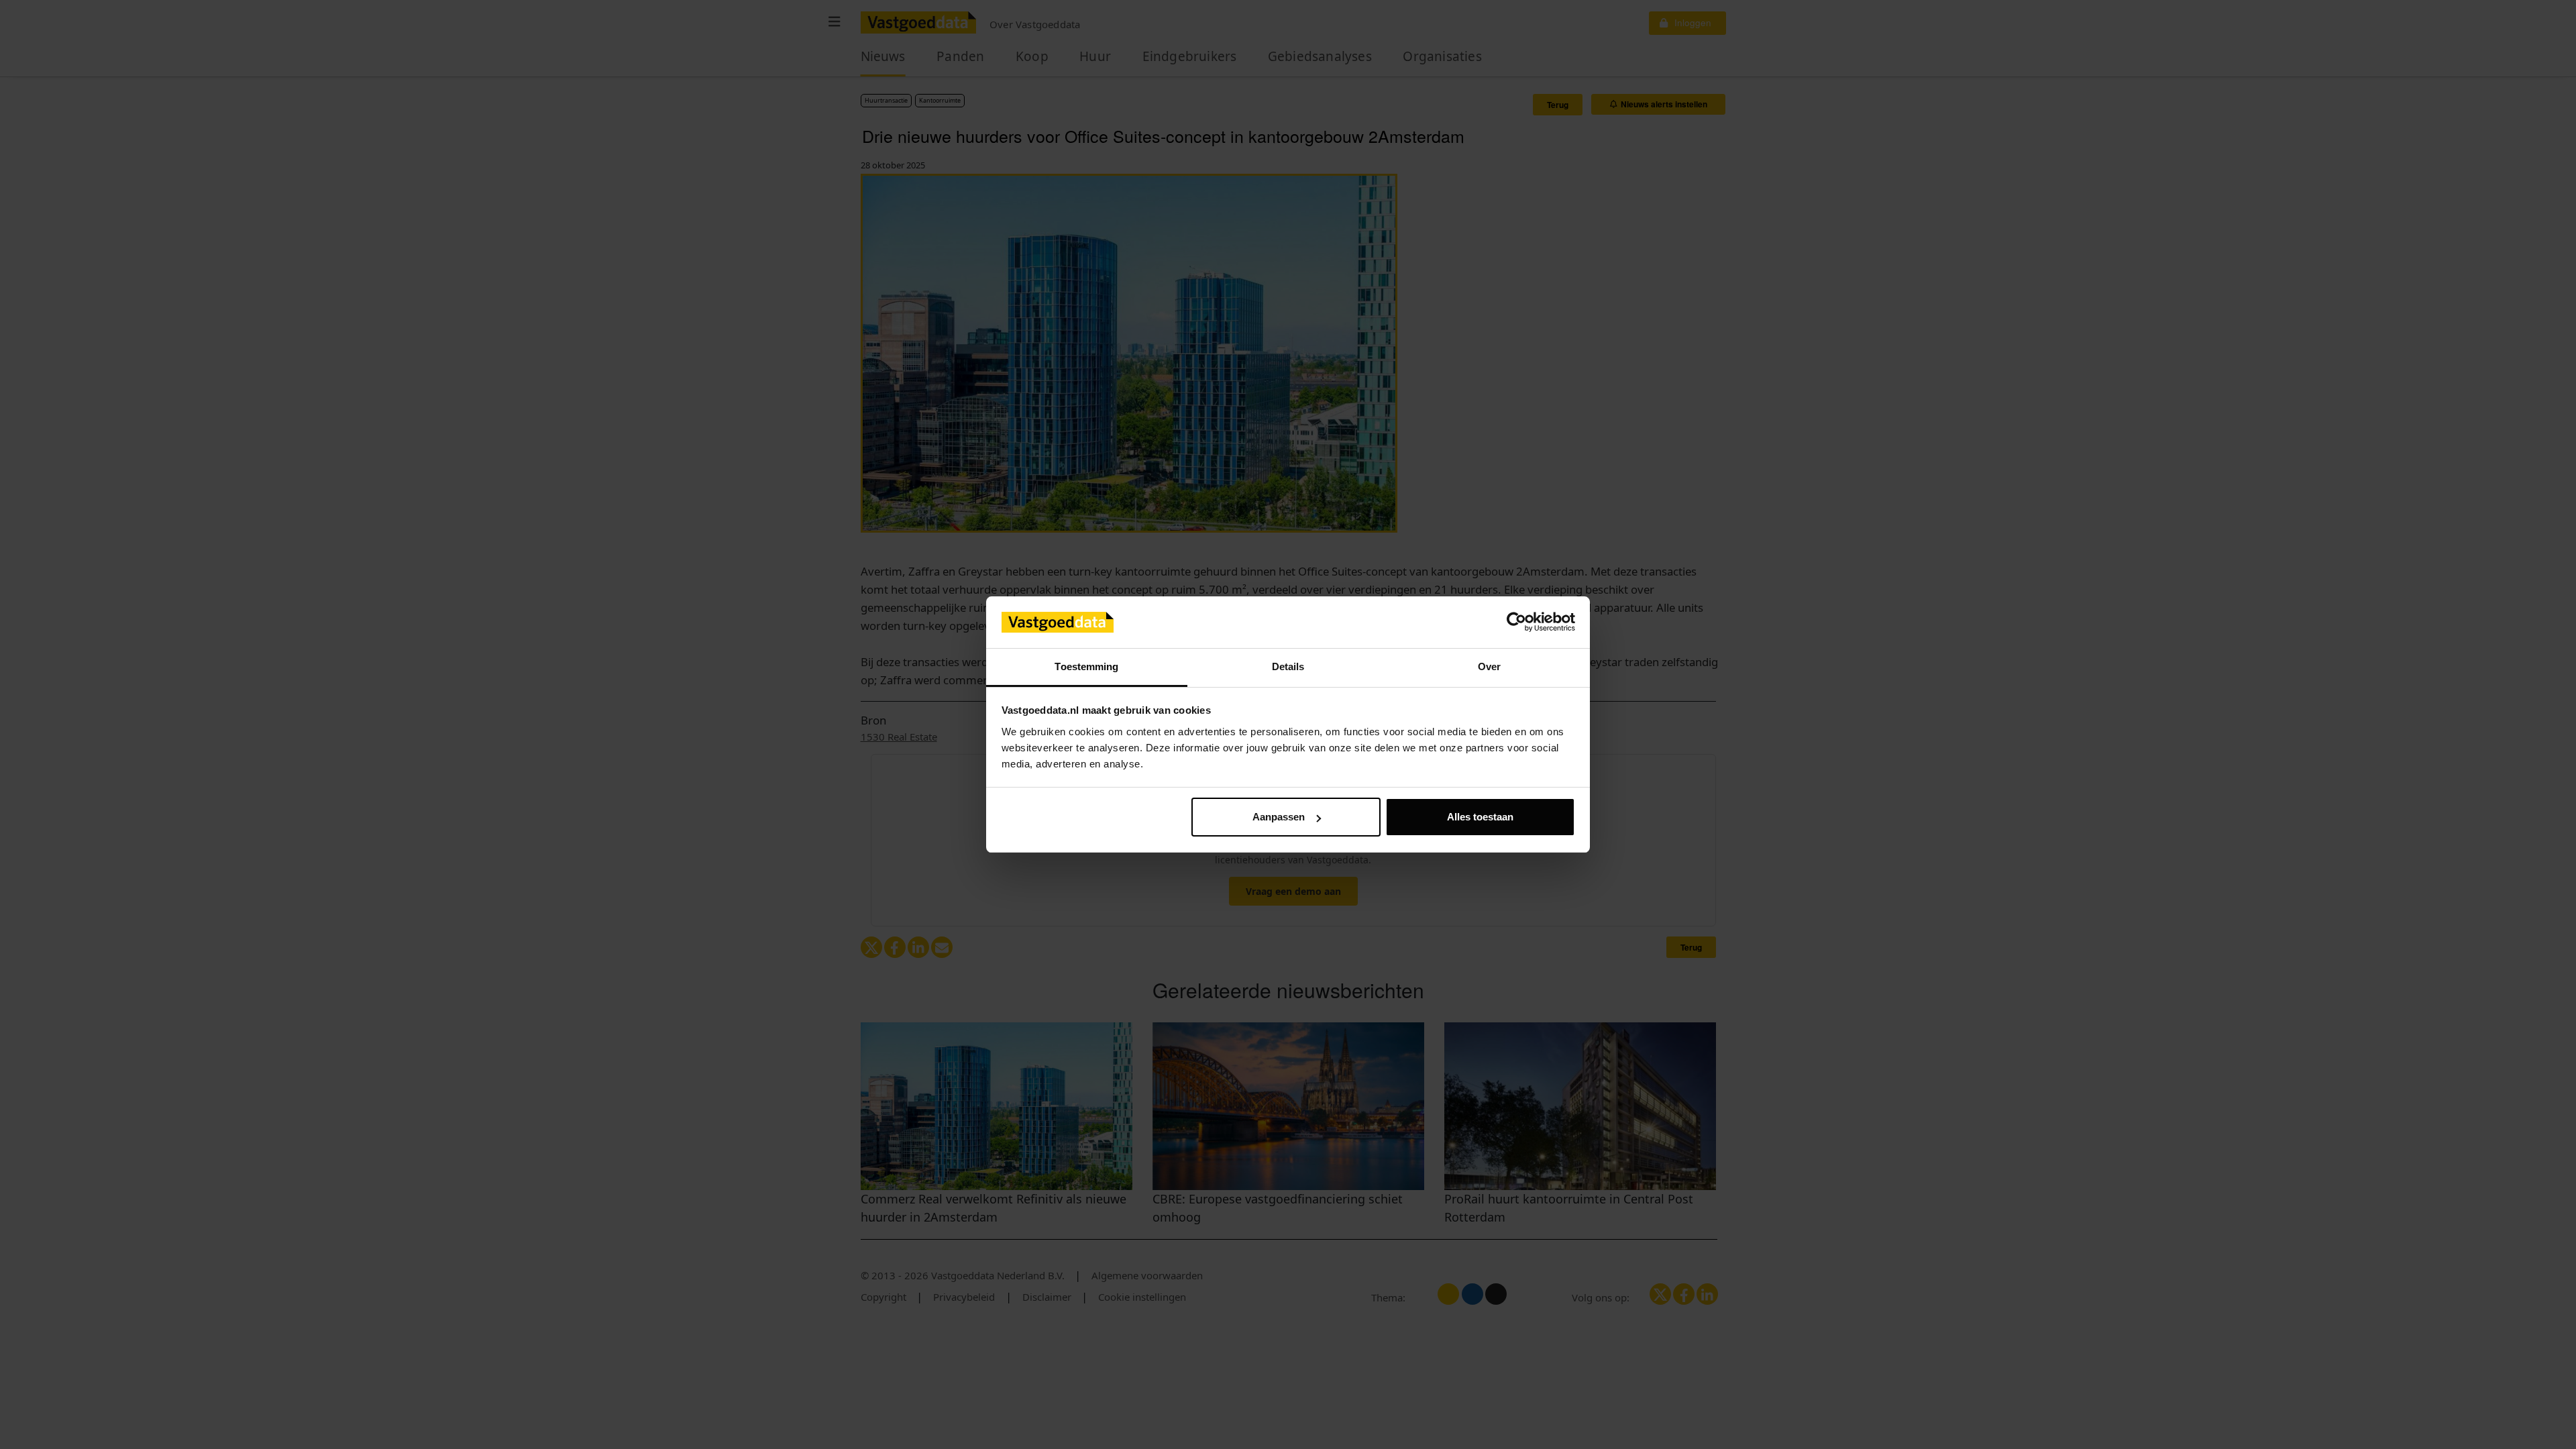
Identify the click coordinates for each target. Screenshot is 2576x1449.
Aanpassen (1279, 817)
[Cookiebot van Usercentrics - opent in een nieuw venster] (1516, 623)
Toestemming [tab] (1086, 666)
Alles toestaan (1480, 817)
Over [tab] (1489, 666)
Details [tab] (1288, 666)
